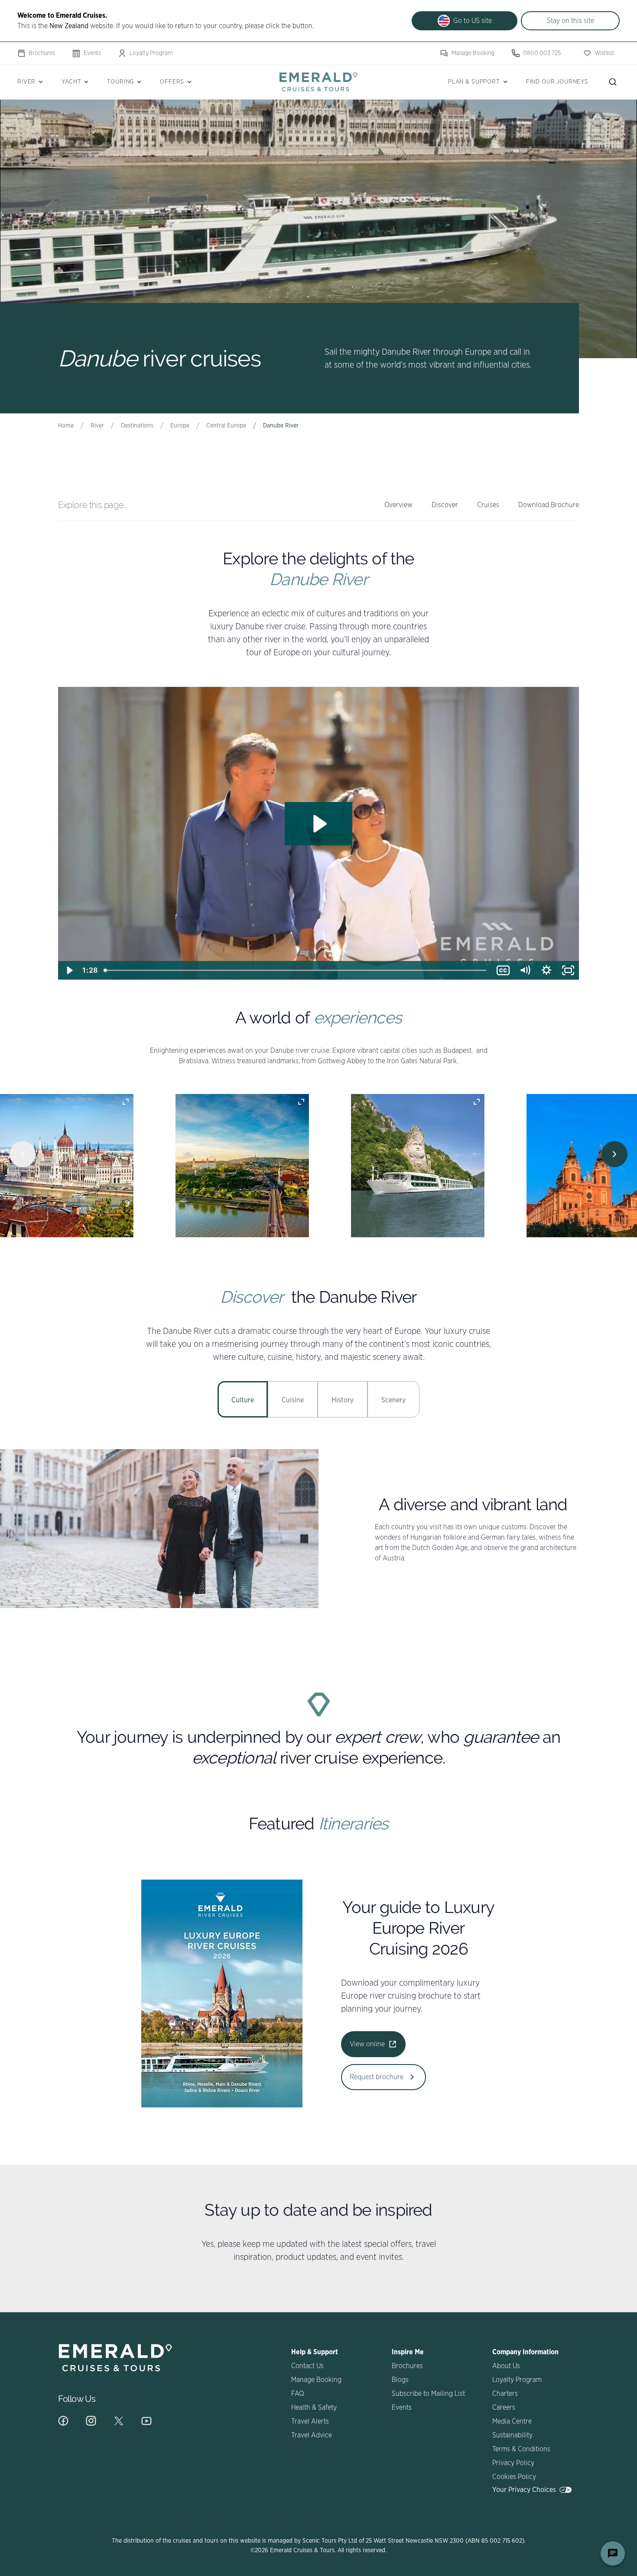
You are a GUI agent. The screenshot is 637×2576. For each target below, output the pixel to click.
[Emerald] (318, 82)
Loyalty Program (151, 53)
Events (92, 53)
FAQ (297, 2394)
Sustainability (512, 2435)
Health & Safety (314, 2408)
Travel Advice (312, 2435)
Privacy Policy (513, 2463)
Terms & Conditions (521, 2449)
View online (367, 2044)
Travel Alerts (310, 2421)
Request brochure (377, 2077)
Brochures (42, 53)
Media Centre (512, 2421)
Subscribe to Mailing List (428, 2394)
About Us (506, 2366)
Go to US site (473, 21)
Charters (505, 2394)
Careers (504, 2408)
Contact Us (307, 2366)
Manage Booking (473, 53)
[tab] (243, 1399)
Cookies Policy (514, 2477)
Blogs (400, 2380)
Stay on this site (570, 21)
